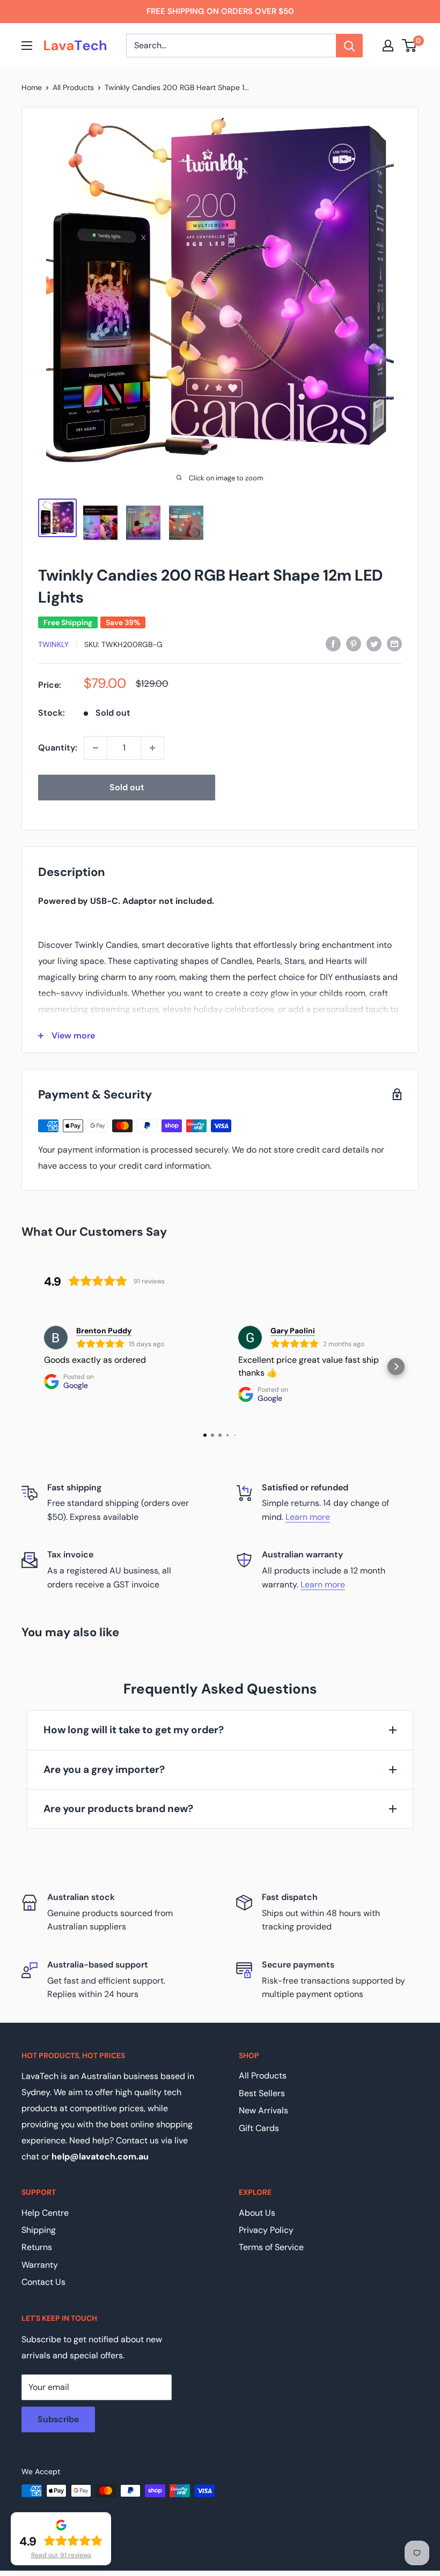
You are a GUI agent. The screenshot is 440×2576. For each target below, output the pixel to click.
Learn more (308, 1517)
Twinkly (53, 644)
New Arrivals (263, 2110)
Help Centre (45, 2213)
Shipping (39, 2230)
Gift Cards (259, 2128)
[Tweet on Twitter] (374, 643)
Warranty (40, 2265)
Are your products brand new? (118, 1809)
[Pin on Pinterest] (354, 643)
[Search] (349, 46)
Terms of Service (271, 2247)
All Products (73, 87)
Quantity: (58, 748)
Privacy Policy (266, 2230)
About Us (257, 2213)
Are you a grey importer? (104, 1769)
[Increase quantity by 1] (152, 748)
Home (32, 87)
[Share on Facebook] (333, 643)
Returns (37, 2247)
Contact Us (43, 2282)
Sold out (127, 787)
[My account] (388, 46)
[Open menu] (27, 46)
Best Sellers (262, 2093)
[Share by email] (394, 643)
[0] (410, 46)
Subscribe (58, 2419)
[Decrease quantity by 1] (96, 748)
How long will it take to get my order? (134, 1730)
